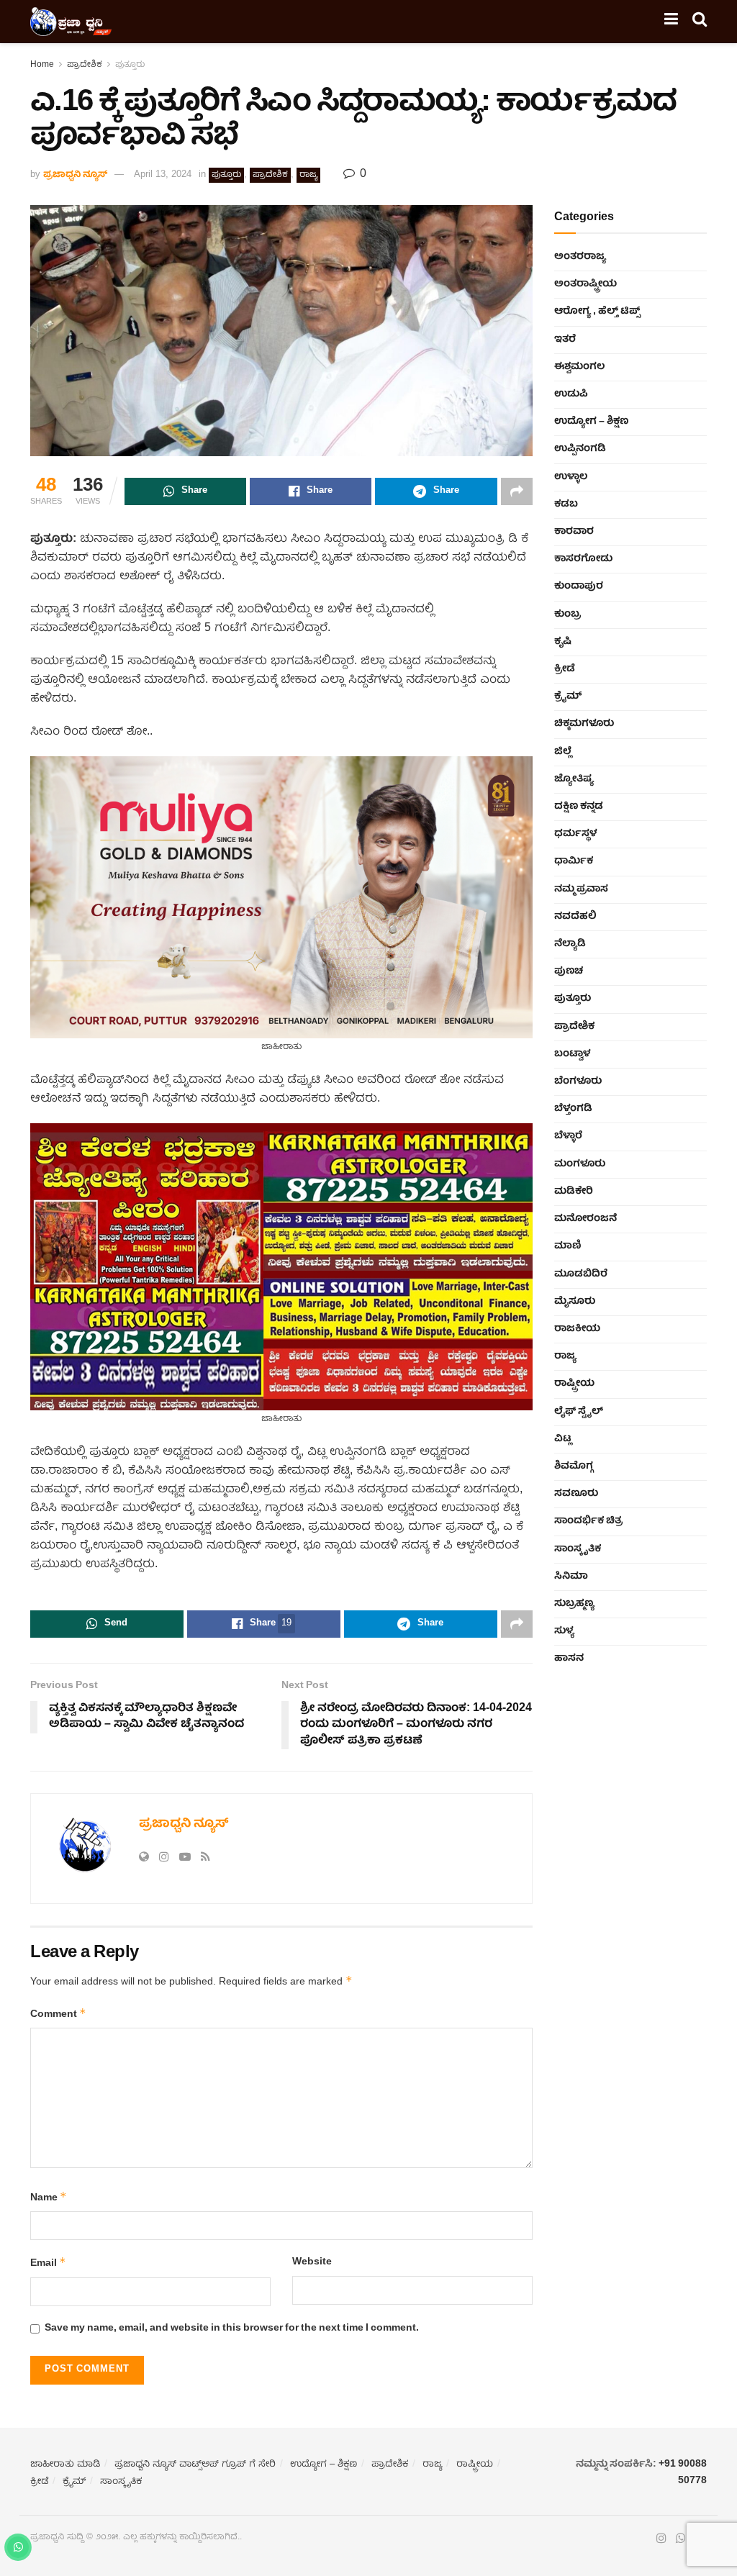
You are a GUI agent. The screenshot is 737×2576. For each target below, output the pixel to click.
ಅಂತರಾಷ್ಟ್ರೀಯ (585, 284)
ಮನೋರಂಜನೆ (585, 1219)
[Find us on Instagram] (661, 2539)
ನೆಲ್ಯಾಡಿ (570, 944)
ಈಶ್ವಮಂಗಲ (579, 367)
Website (312, 2262)
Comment (58, 2014)
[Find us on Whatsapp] (681, 2539)
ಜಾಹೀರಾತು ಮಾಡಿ (65, 2465)
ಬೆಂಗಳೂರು (578, 1081)
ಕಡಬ (566, 504)
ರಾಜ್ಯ (308, 175)
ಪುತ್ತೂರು (130, 65)
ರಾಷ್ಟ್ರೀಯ (574, 1384)
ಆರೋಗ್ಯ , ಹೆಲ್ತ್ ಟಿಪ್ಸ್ (597, 312)
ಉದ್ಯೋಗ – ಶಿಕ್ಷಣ (591, 422)
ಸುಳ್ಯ (564, 1631)
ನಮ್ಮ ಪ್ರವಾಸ (581, 889)
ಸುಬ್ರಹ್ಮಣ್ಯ (574, 1604)
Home (42, 65)
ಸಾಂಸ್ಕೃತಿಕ (578, 1549)
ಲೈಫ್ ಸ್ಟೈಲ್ (579, 1412)
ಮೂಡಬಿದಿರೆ (581, 1274)
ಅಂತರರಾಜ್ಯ (580, 257)
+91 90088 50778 (683, 2472)
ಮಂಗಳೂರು (580, 1164)
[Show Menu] (671, 22)
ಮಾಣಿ (568, 1246)
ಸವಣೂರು (576, 1494)
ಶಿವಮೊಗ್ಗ (574, 1466)
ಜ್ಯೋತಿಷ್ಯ (574, 779)
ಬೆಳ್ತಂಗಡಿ (573, 1109)
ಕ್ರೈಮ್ (568, 697)
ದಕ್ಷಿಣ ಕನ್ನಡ (579, 807)
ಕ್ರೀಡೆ (565, 669)
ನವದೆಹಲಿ (575, 917)
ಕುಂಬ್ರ (568, 614)
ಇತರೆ (565, 340)
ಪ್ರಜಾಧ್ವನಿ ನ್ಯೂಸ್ (75, 175)
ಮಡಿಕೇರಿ (574, 1192)
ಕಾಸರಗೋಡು (583, 559)
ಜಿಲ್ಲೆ (563, 752)
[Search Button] (700, 22)
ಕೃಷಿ (563, 642)
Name (49, 2198)
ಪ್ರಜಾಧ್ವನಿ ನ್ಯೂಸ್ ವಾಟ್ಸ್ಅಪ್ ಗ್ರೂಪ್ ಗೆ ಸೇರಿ (195, 2465)
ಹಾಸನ (569, 1659)
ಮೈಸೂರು (575, 1302)
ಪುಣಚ (569, 971)
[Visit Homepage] (71, 22)
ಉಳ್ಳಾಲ (571, 477)
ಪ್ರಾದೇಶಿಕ (85, 65)
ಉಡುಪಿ (571, 394)
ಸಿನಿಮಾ (571, 1577)
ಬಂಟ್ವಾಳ (572, 1054)
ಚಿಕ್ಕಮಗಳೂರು (584, 724)
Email (48, 2263)
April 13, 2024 (163, 175)
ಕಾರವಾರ (574, 532)
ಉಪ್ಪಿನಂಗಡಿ (580, 449)
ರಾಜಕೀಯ (577, 1329)
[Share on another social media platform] (517, 491)
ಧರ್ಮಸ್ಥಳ (575, 834)
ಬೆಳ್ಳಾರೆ (568, 1136)
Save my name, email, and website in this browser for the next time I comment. (232, 2328)
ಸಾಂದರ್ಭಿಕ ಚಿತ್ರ (588, 1521)
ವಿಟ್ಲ (563, 1439)
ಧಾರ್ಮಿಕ (574, 861)
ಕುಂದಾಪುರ (579, 586)
